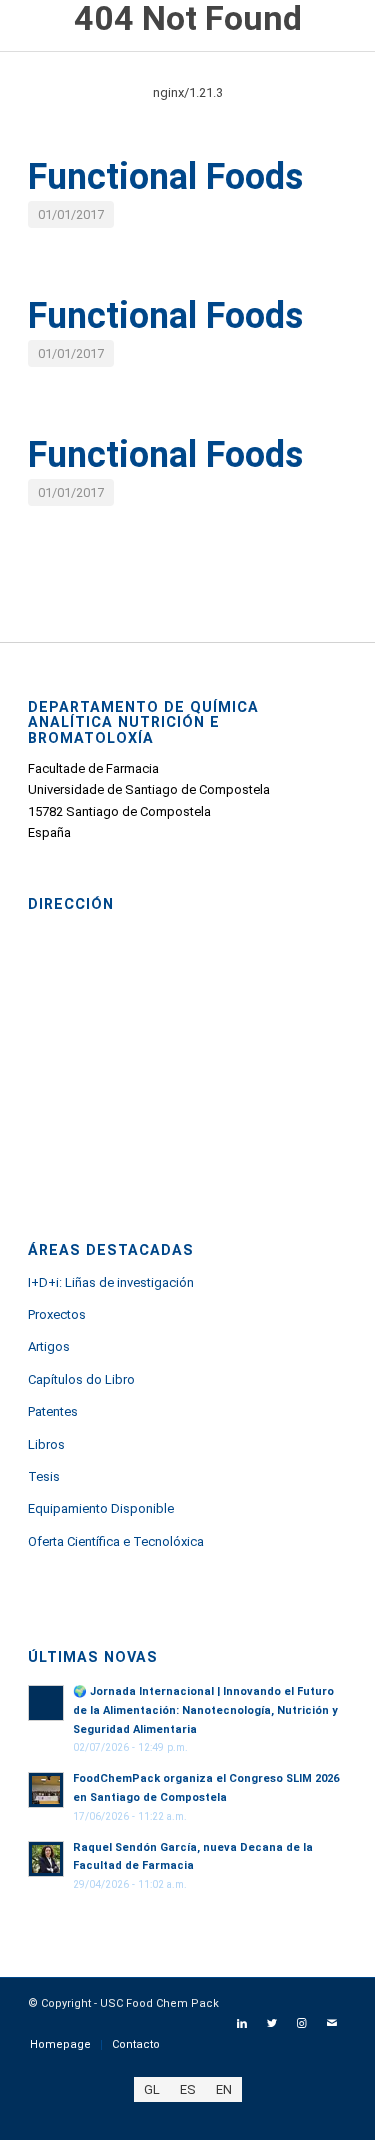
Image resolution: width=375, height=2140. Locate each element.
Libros (46, 1444)
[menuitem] (60, 2045)
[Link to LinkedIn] (242, 2024)
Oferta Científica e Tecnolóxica (116, 1541)
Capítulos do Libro (81, 1379)
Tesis (44, 1476)
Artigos (49, 1346)
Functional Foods (165, 177)
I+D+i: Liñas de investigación (111, 1282)
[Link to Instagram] (302, 2024)
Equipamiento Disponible (101, 1508)
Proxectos (57, 1314)
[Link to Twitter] (272, 2024)
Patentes (53, 1411)
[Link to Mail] (332, 2024)
